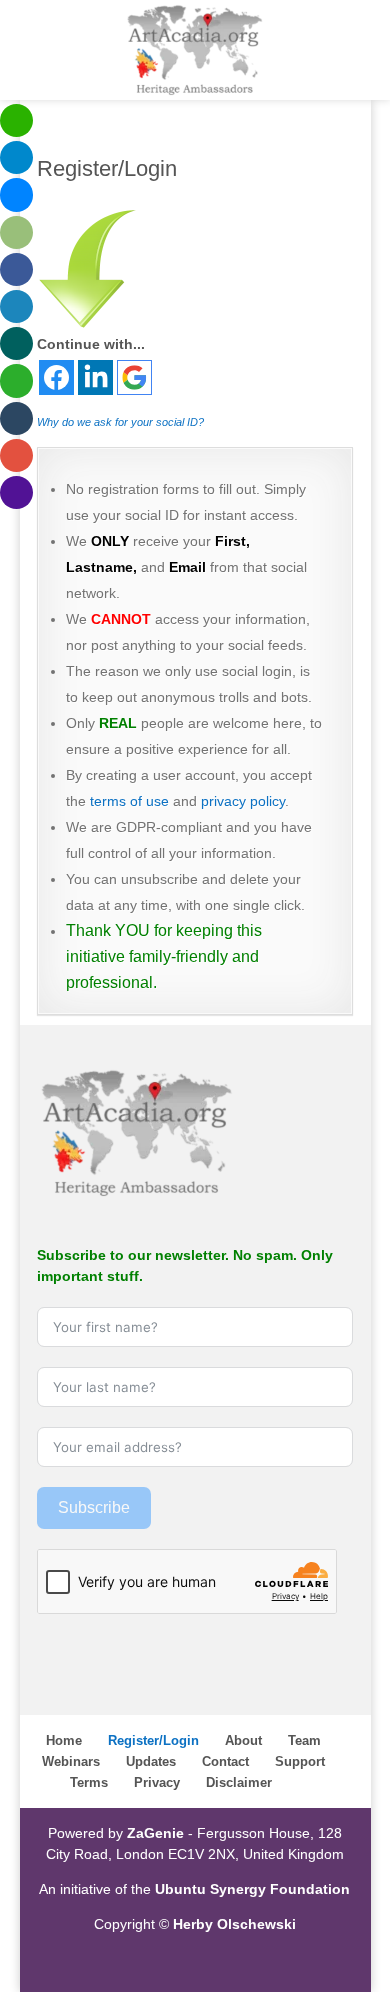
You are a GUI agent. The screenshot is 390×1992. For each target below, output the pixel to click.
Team (304, 1740)
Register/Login (153, 1740)
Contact (225, 1761)
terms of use (129, 801)
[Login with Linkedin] (95, 377)
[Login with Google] (134, 377)
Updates (151, 1761)
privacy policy (243, 801)
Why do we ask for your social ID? (120, 422)
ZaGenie (155, 1833)
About (243, 1740)
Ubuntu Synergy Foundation (252, 1889)
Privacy (157, 1782)
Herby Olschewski (234, 1924)
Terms (89, 1782)
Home (64, 1740)
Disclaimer (239, 1782)
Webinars (71, 1761)
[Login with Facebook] (56, 377)
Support (300, 1761)
